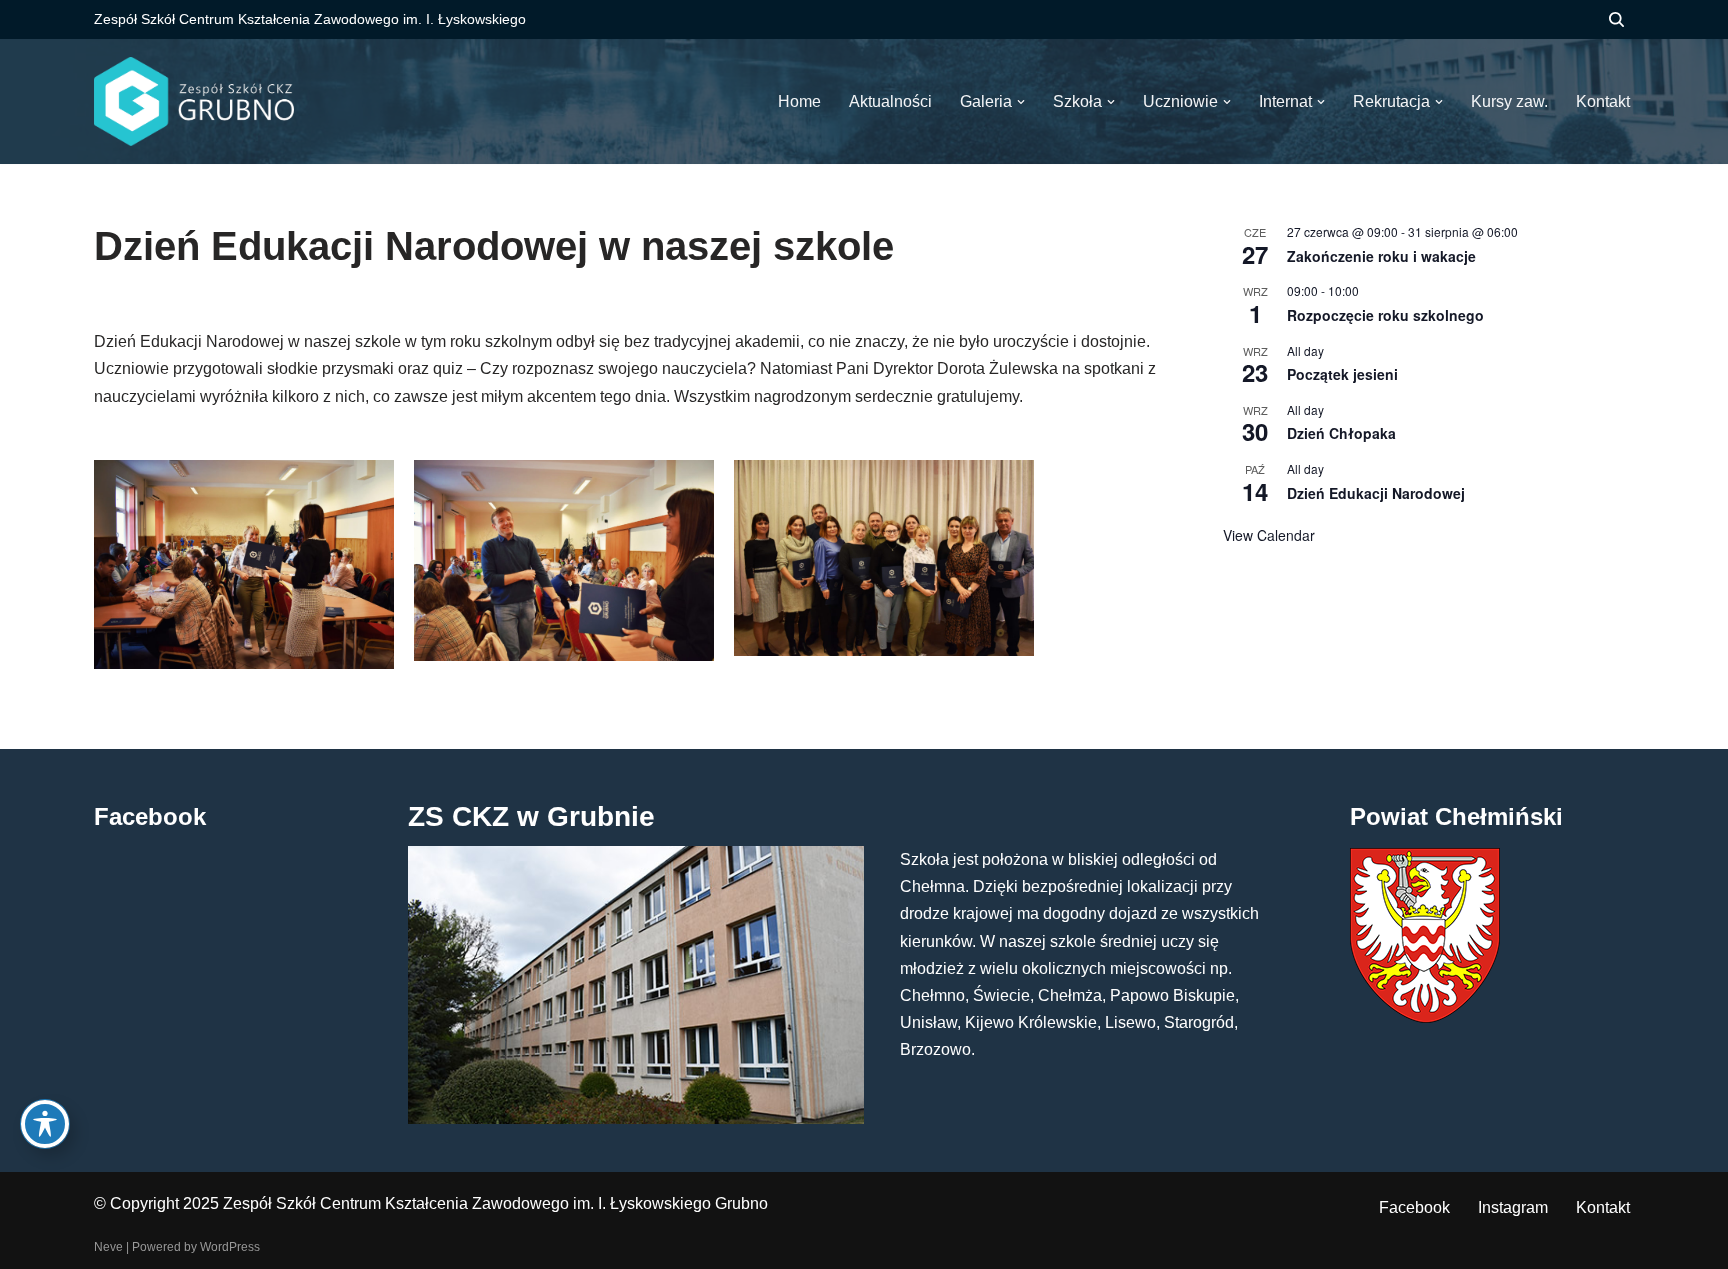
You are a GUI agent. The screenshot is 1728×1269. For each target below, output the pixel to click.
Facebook (1414, 1207)
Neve (108, 1247)
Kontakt (1603, 1207)
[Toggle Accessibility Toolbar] (45, 1124)
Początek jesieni (1342, 374)
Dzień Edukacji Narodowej (1376, 493)
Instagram (1513, 1207)
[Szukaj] (1616, 19)
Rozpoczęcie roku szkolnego (1385, 315)
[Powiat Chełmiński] (1425, 1017)
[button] (1021, 102)
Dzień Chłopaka (1341, 433)
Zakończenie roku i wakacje (1381, 256)
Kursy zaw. (1509, 101)
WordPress (230, 1247)
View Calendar (1269, 535)
